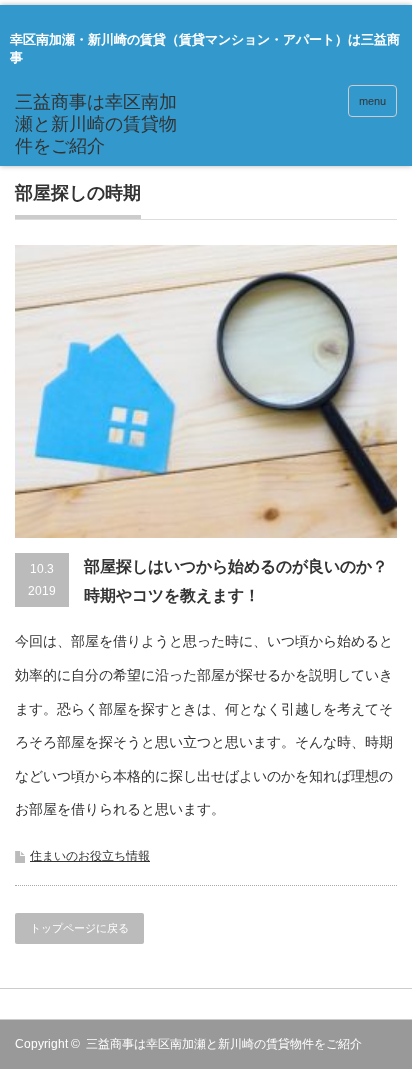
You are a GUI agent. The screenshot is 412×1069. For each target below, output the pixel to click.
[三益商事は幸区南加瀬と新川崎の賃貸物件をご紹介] (97, 124)
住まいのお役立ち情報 (90, 856)
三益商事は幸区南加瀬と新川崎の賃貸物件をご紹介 (224, 1044)
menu (372, 101)
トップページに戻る (79, 928)
